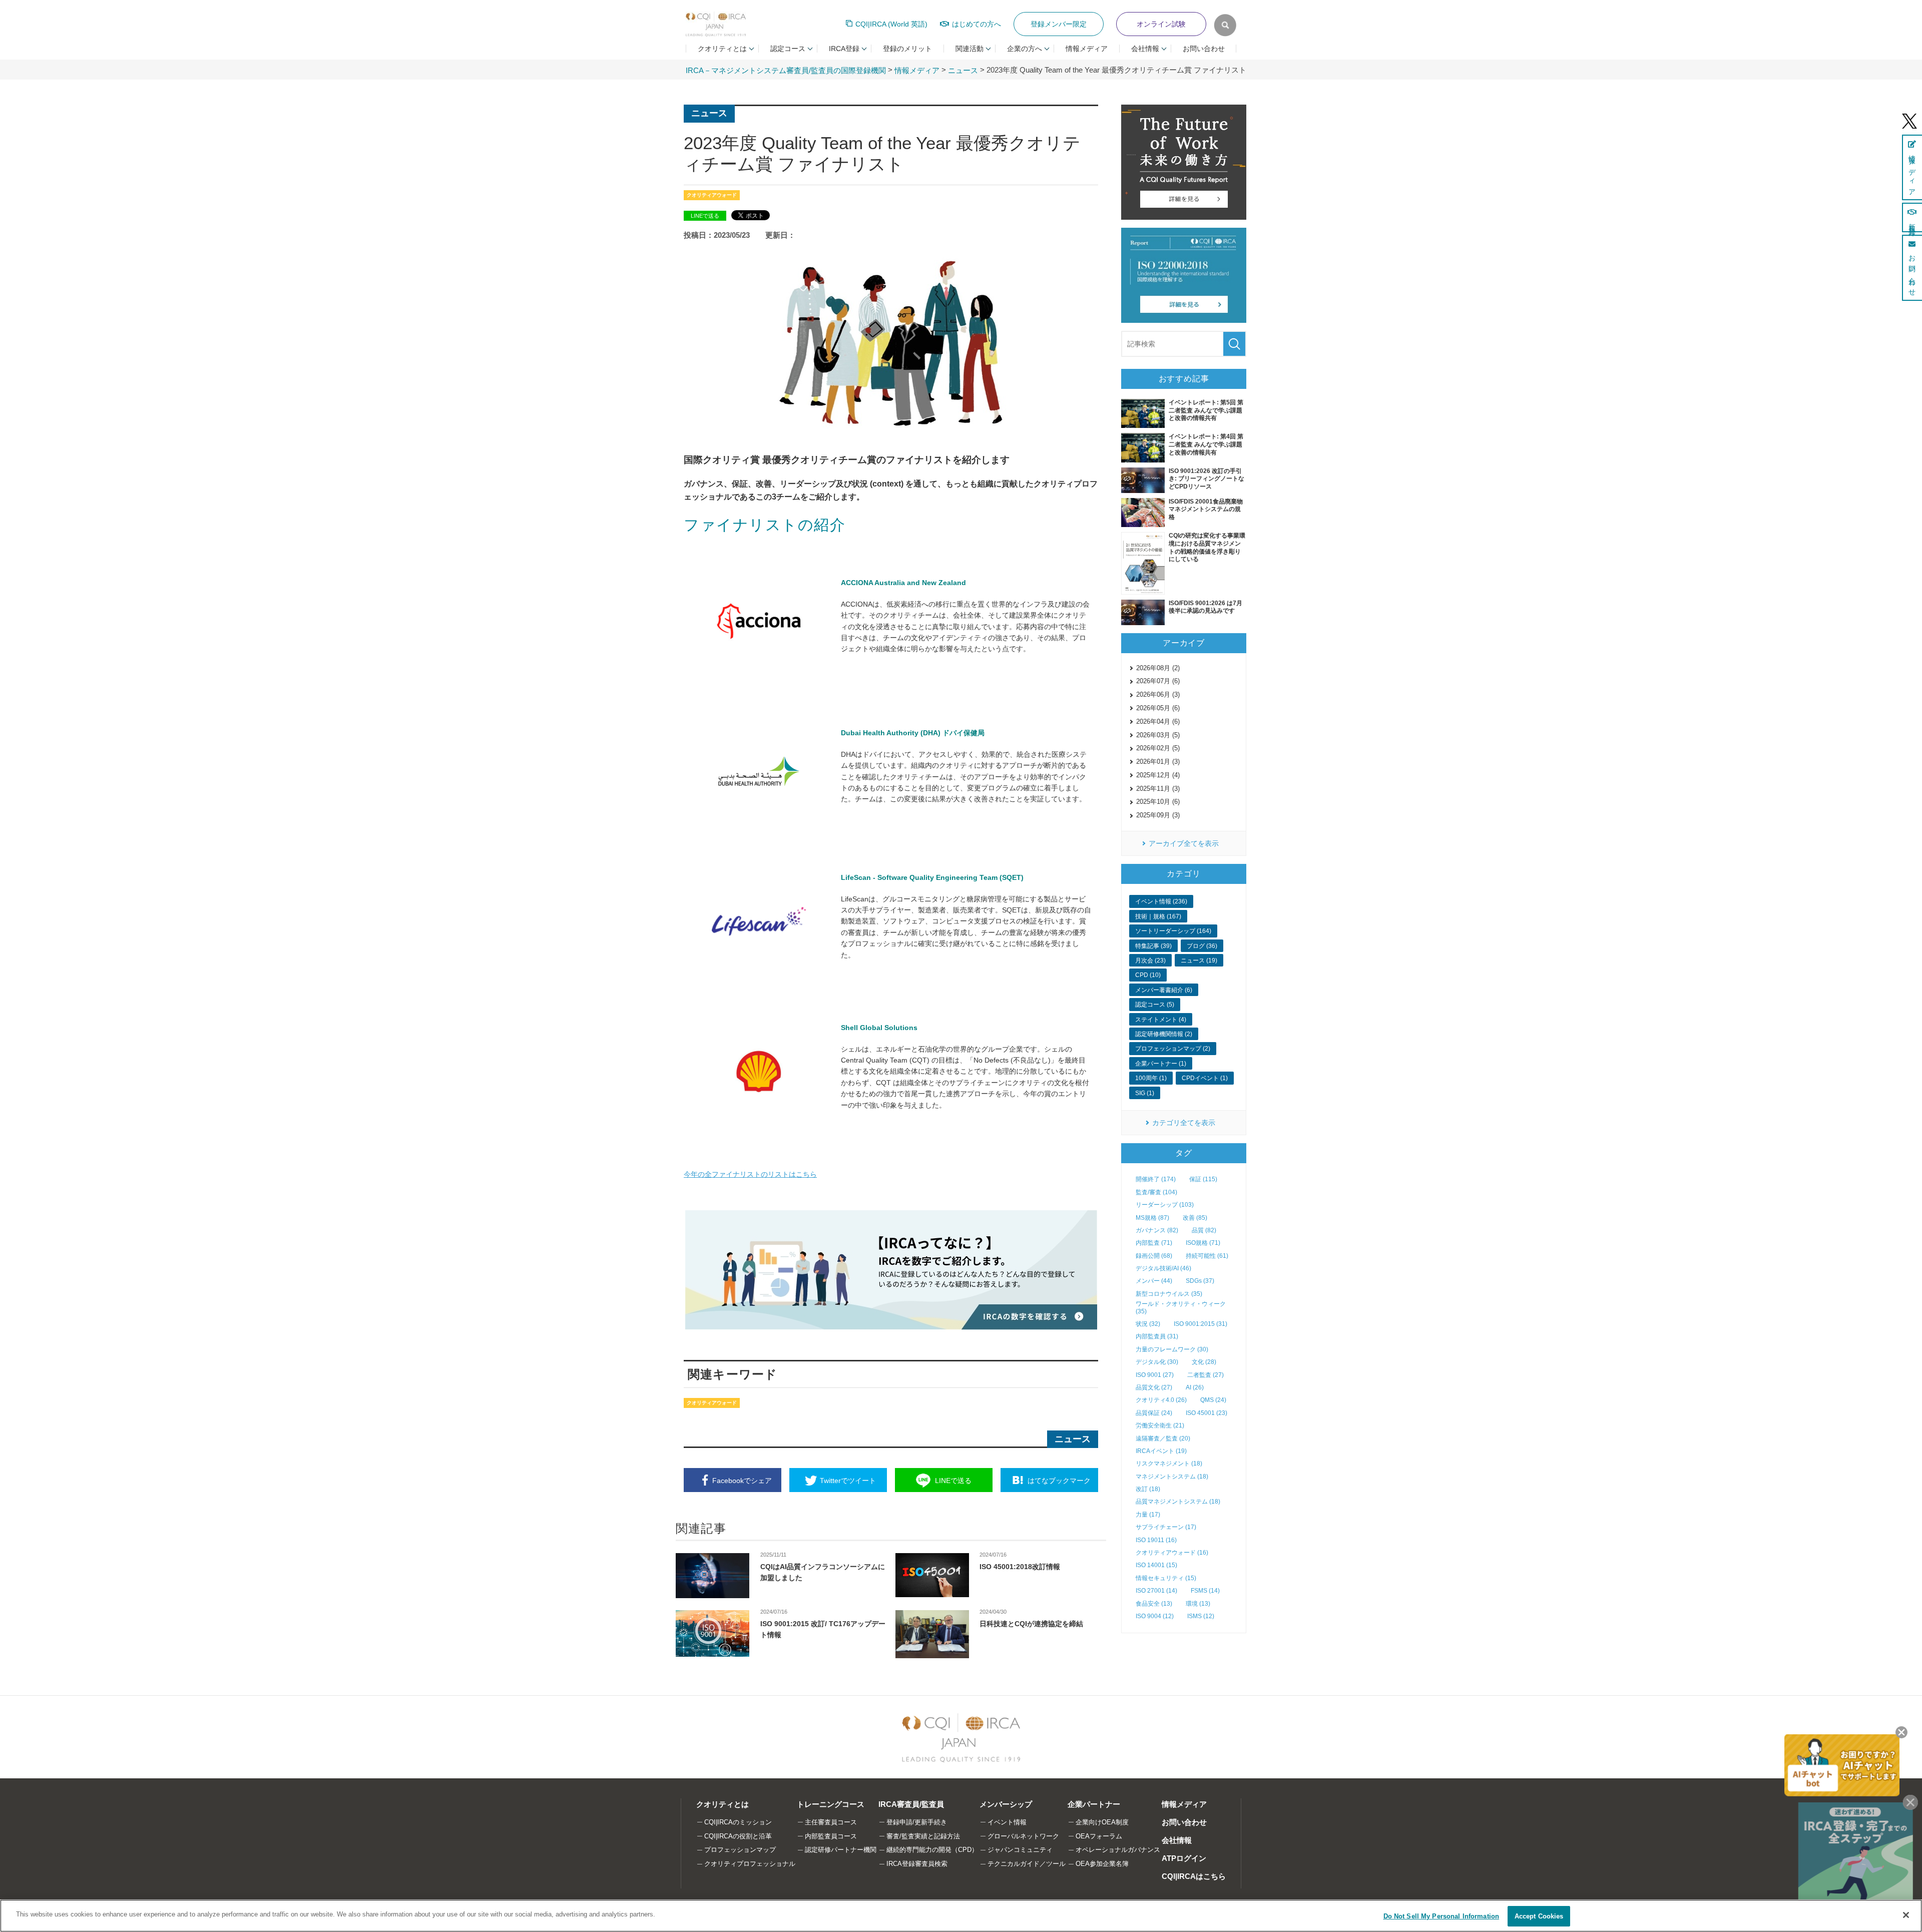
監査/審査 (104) (1156, 1192)
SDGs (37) (1200, 1281)
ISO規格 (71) (1203, 1243)
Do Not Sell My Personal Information (1441, 1916)
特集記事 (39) (1153, 946)
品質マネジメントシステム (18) (1178, 1502)
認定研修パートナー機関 (841, 1850)
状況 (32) (1148, 1324)
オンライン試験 (1161, 24)
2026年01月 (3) (1158, 762)
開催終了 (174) (1156, 1179)
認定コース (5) (1155, 1005)
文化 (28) (1204, 1362)
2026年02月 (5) (1158, 748)
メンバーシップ (1006, 1804)
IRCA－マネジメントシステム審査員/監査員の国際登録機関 (786, 70)
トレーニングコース (831, 1804)
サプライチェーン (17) (1166, 1527)
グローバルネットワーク (1023, 1836)
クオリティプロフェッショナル (750, 1864)
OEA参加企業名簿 (1102, 1864)
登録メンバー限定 (1059, 24)
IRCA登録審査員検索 (917, 1864)
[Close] (1906, 1915)
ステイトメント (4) (1161, 1020)
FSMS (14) (1205, 1591)
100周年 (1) (1151, 1078)
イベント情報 (1007, 1822)
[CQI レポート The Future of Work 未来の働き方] (1184, 162)
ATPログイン (1184, 1858)
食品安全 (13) (1154, 1604)
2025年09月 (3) (1158, 815)
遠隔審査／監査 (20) (1163, 1438)
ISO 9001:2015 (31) (1200, 1324)
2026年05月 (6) (1158, 708)
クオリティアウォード (712, 195)
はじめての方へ (977, 24)
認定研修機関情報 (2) (1164, 1034)
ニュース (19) (1199, 960)
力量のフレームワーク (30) (1172, 1349)
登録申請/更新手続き (917, 1822)
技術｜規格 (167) (1158, 916)
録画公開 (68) (1154, 1256)
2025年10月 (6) (1158, 802)
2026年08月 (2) (1158, 668)
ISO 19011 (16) (1156, 1540)
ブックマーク (1059, 1481)
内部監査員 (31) (1157, 1336)
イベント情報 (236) (1161, 901)
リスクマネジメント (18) (1169, 1464)
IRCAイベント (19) (1161, 1451)
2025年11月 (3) (1158, 789)
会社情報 (1177, 1840)
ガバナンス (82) (1157, 1230)
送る (953, 1481)
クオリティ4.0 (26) (1161, 1400)
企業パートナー (1094, 1804)
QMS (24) (1213, 1400)
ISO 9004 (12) (1155, 1616)
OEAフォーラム (1099, 1836)
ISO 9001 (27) (1155, 1375)
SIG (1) (1145, 1093)
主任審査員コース (831, 1822)
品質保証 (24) (1154, 1413)
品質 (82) (1204, 1230)
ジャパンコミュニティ (1020, 1850)
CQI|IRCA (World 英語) (891, 24)
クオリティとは (723, 1804)
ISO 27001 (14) (1156, 1591)
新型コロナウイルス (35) (1169, 1294)
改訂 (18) (1148, 1489)
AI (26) (1195, 1387)
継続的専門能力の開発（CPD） (932, 1850)
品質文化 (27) (1154, 1387)
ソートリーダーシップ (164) (1173, 931)
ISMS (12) (1201, 1616)
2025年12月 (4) (1158, 775)
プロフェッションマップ (740, 1850)
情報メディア (1087, 49)
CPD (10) (1148, 975)
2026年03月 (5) (1158, 735)
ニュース (963, 70)
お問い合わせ (1204, 49)
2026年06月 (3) (1158, 694)
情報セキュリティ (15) (1166, 1578)
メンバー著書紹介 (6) (1164, 990)
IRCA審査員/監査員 (911, 1804)
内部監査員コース (831, 1836)
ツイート (848, 1481)
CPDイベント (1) (1205, 1078)
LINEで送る (705, 216)
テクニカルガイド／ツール (1027, 1864)
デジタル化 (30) (1157, 1362)
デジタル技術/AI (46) (1163, 1268)
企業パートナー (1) (1161, 1064)
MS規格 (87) (1152, 1218)
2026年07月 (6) (1158, 681)
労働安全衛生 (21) (1160, 1425)
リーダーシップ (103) (1165, 1205)
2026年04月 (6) (1158, 721)
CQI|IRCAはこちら (1194, 1876)
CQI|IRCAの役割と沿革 (738, 1836)
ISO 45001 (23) (1207, 1413)
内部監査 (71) (1154, 1243)
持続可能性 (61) (1207, 1256)
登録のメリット (907, 49)
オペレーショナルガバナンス (1118, 1850)
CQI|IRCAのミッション (738, 1822)
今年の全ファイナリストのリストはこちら (750, 1174)
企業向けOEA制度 (1102, 1822)
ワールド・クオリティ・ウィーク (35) (1181, 1307)
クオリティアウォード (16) (1172, 1553)
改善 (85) (1195, 1218)
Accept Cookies (1539, 1916)
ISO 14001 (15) (1156, 1565)
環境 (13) (1198, 1604)
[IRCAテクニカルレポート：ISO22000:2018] (1184, 275)
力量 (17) (1148, 1515)
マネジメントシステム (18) (1172, 1477)
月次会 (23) (1150, 960)
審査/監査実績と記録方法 (923, 1836)
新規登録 (1912, 222)
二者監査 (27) (1206, 1375)
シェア (742, 1481)
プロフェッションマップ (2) (1173, 1049)
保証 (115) (1203, 1179)
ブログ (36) (1202, 946)
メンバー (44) (1154, 1281)
